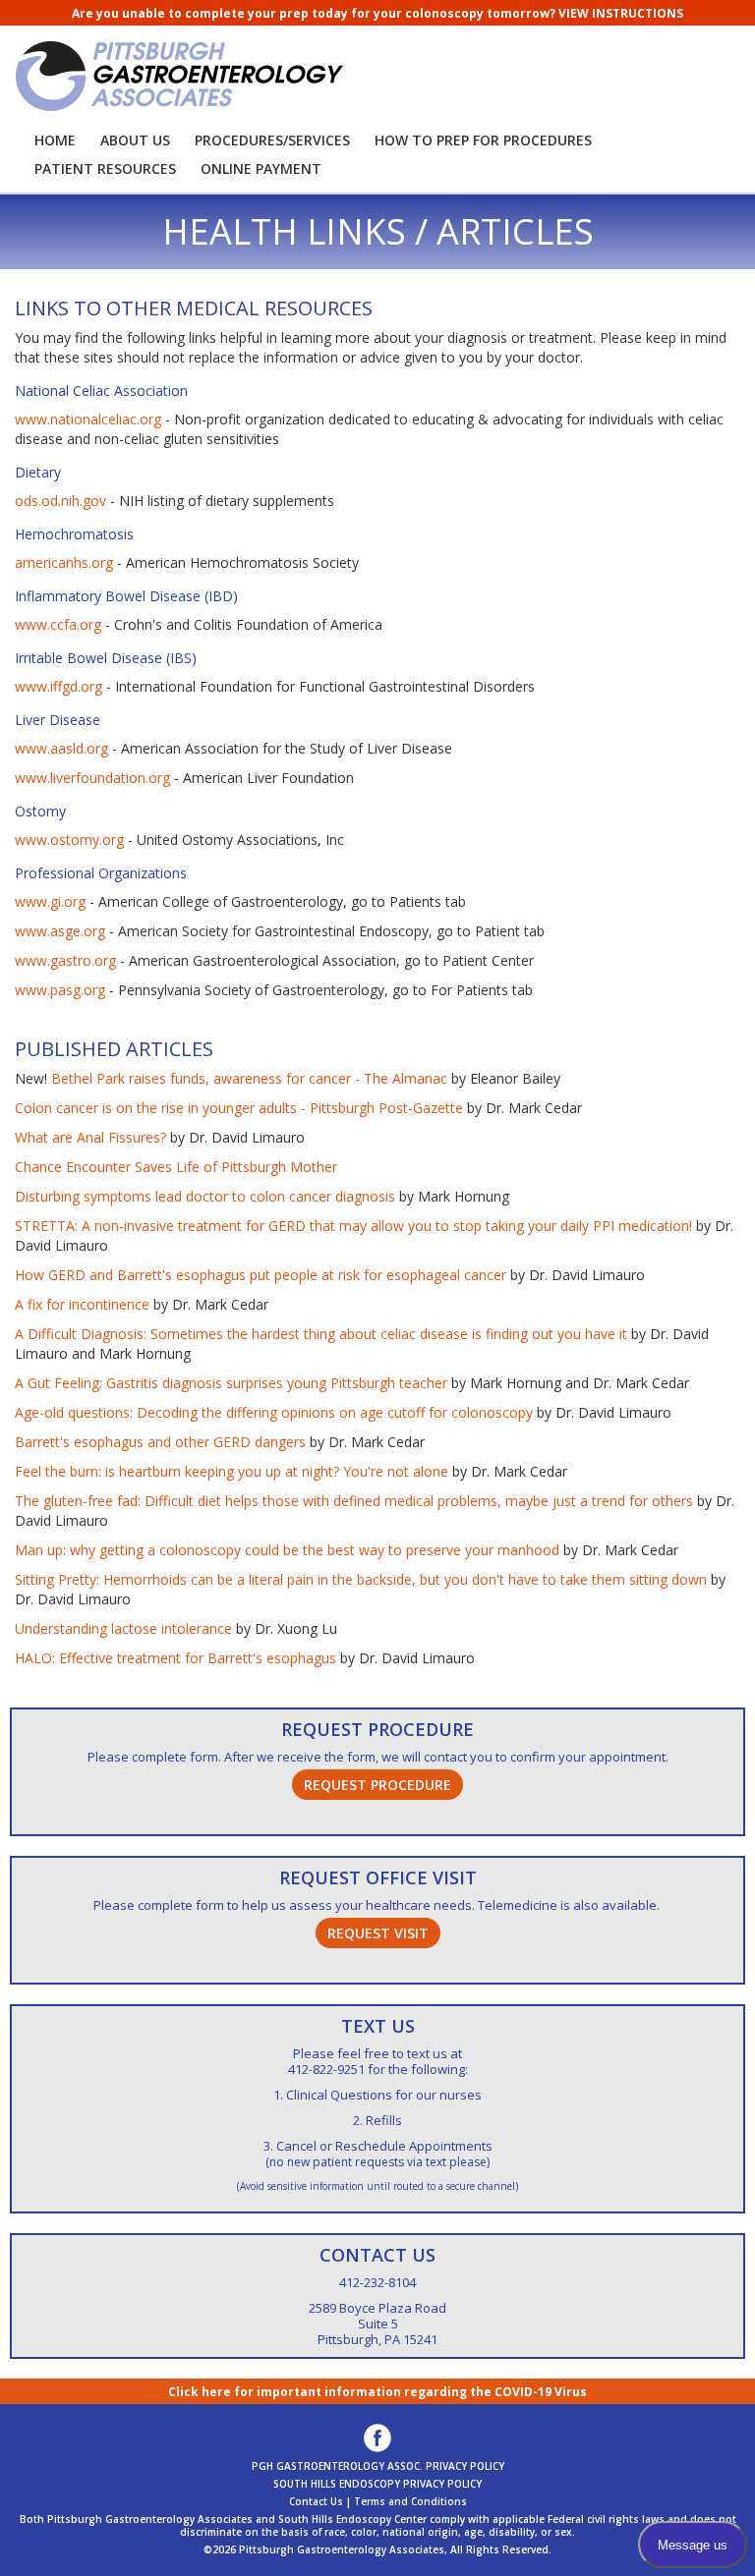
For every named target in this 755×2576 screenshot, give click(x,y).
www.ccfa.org (58, 624)
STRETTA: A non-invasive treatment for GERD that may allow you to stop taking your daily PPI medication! (353, 1226)
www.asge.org (60, 931)
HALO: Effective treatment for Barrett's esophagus (175, 1658)
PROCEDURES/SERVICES (272, 140)
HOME (55, 140)
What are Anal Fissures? (90, 1137)
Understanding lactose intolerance (123, 1628)
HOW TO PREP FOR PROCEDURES (483, 140)
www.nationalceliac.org (88, 419)
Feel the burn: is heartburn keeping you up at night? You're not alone (232, 1471)
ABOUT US (135, 140)
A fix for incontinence (82, 1304)
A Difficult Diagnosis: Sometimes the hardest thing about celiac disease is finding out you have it (321, 1334)
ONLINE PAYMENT (261, 168)
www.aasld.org (61, 748)
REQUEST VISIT (378, 1933)
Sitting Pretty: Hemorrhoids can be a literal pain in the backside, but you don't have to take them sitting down (361, 1579)
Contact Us (316, 2501)
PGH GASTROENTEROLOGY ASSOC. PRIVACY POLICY (378, 2466)
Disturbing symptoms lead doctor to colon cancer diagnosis (205, 1196)
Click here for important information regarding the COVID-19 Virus (377, 2392)
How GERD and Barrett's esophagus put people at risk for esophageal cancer (261, 1275)
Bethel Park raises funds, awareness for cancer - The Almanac (249, 1078)
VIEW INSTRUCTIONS (621, 13)
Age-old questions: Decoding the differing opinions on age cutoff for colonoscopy (274, 1412)
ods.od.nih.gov (60, 501)
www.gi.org (50, 901)
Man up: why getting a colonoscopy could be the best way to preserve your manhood (287, 1550)
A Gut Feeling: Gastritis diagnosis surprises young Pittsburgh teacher (231, 1383)
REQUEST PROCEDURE (377, 1729)
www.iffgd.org (58, 686)
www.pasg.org (60, 990)
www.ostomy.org (69, 840)
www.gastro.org (65, 960)
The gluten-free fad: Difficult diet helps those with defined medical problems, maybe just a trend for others (354, 1501)
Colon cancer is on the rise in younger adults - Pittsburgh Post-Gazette (239, 1108)
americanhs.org (64, 562)
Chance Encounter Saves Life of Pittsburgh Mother (176, 1167)
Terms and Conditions (410, 2501)
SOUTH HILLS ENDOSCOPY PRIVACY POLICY (377, 2484)
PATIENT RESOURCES (105, 168)
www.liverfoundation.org (92, 778)
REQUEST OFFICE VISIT (378, 1877)
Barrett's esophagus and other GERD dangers (160, 1442)
